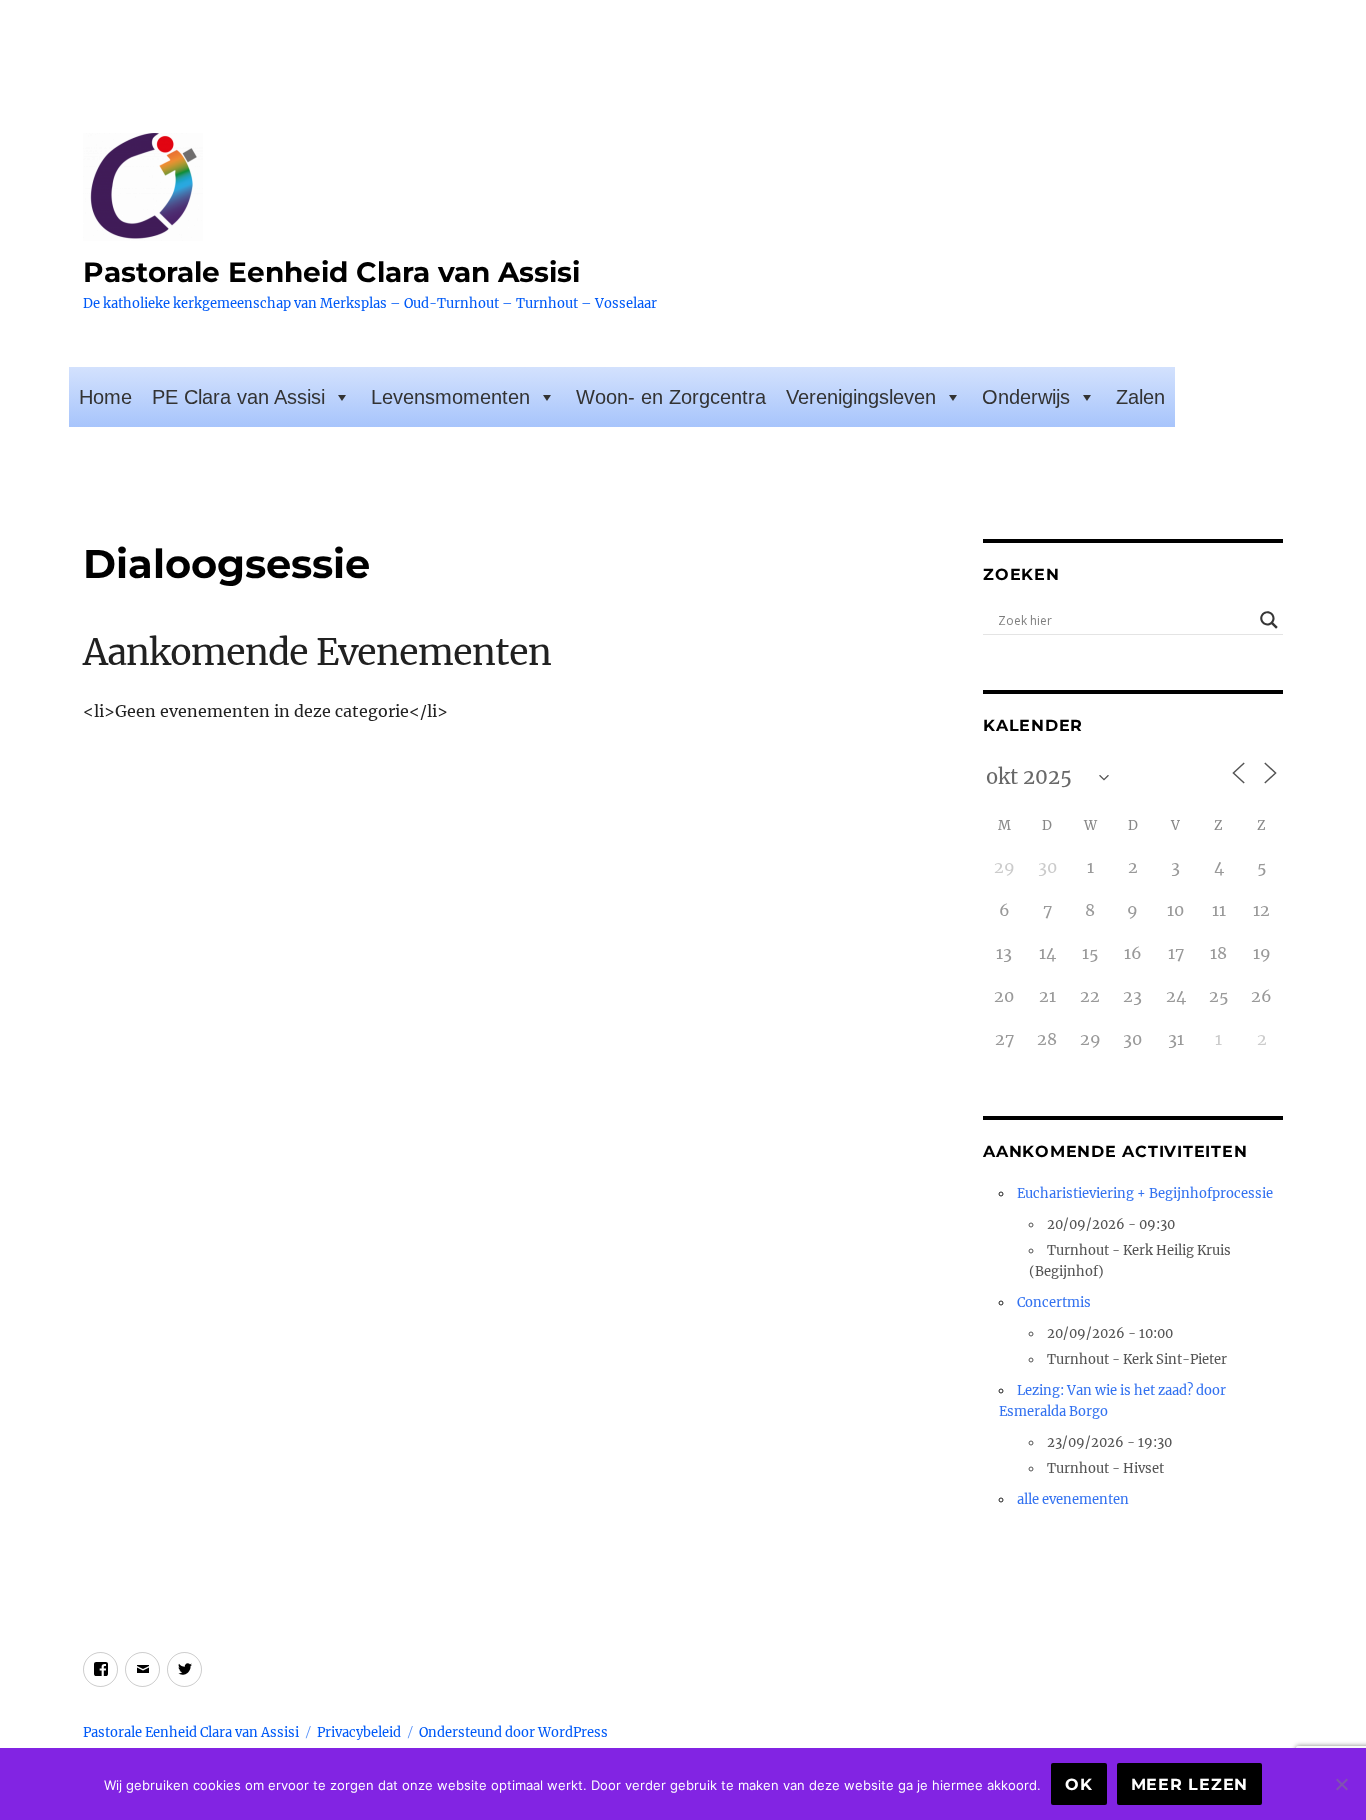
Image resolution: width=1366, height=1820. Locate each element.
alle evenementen (1073, 1499)
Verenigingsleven (861, 397)
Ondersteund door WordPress (513, 1732)
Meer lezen (1190, 1784)
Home (105, 397)
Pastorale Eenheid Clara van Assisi (331, 272)
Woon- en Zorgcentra (671, 397)
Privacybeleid (359, 1732)
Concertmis (1054, 1302)
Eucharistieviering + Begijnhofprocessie (1145, 1193)
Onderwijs (1026, 397)
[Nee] (1341, 1784)
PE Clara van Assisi (238, 397)
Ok (1079, 1784)
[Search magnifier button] (1269, 620)
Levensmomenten (450, 397)
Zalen (1140, 397)
